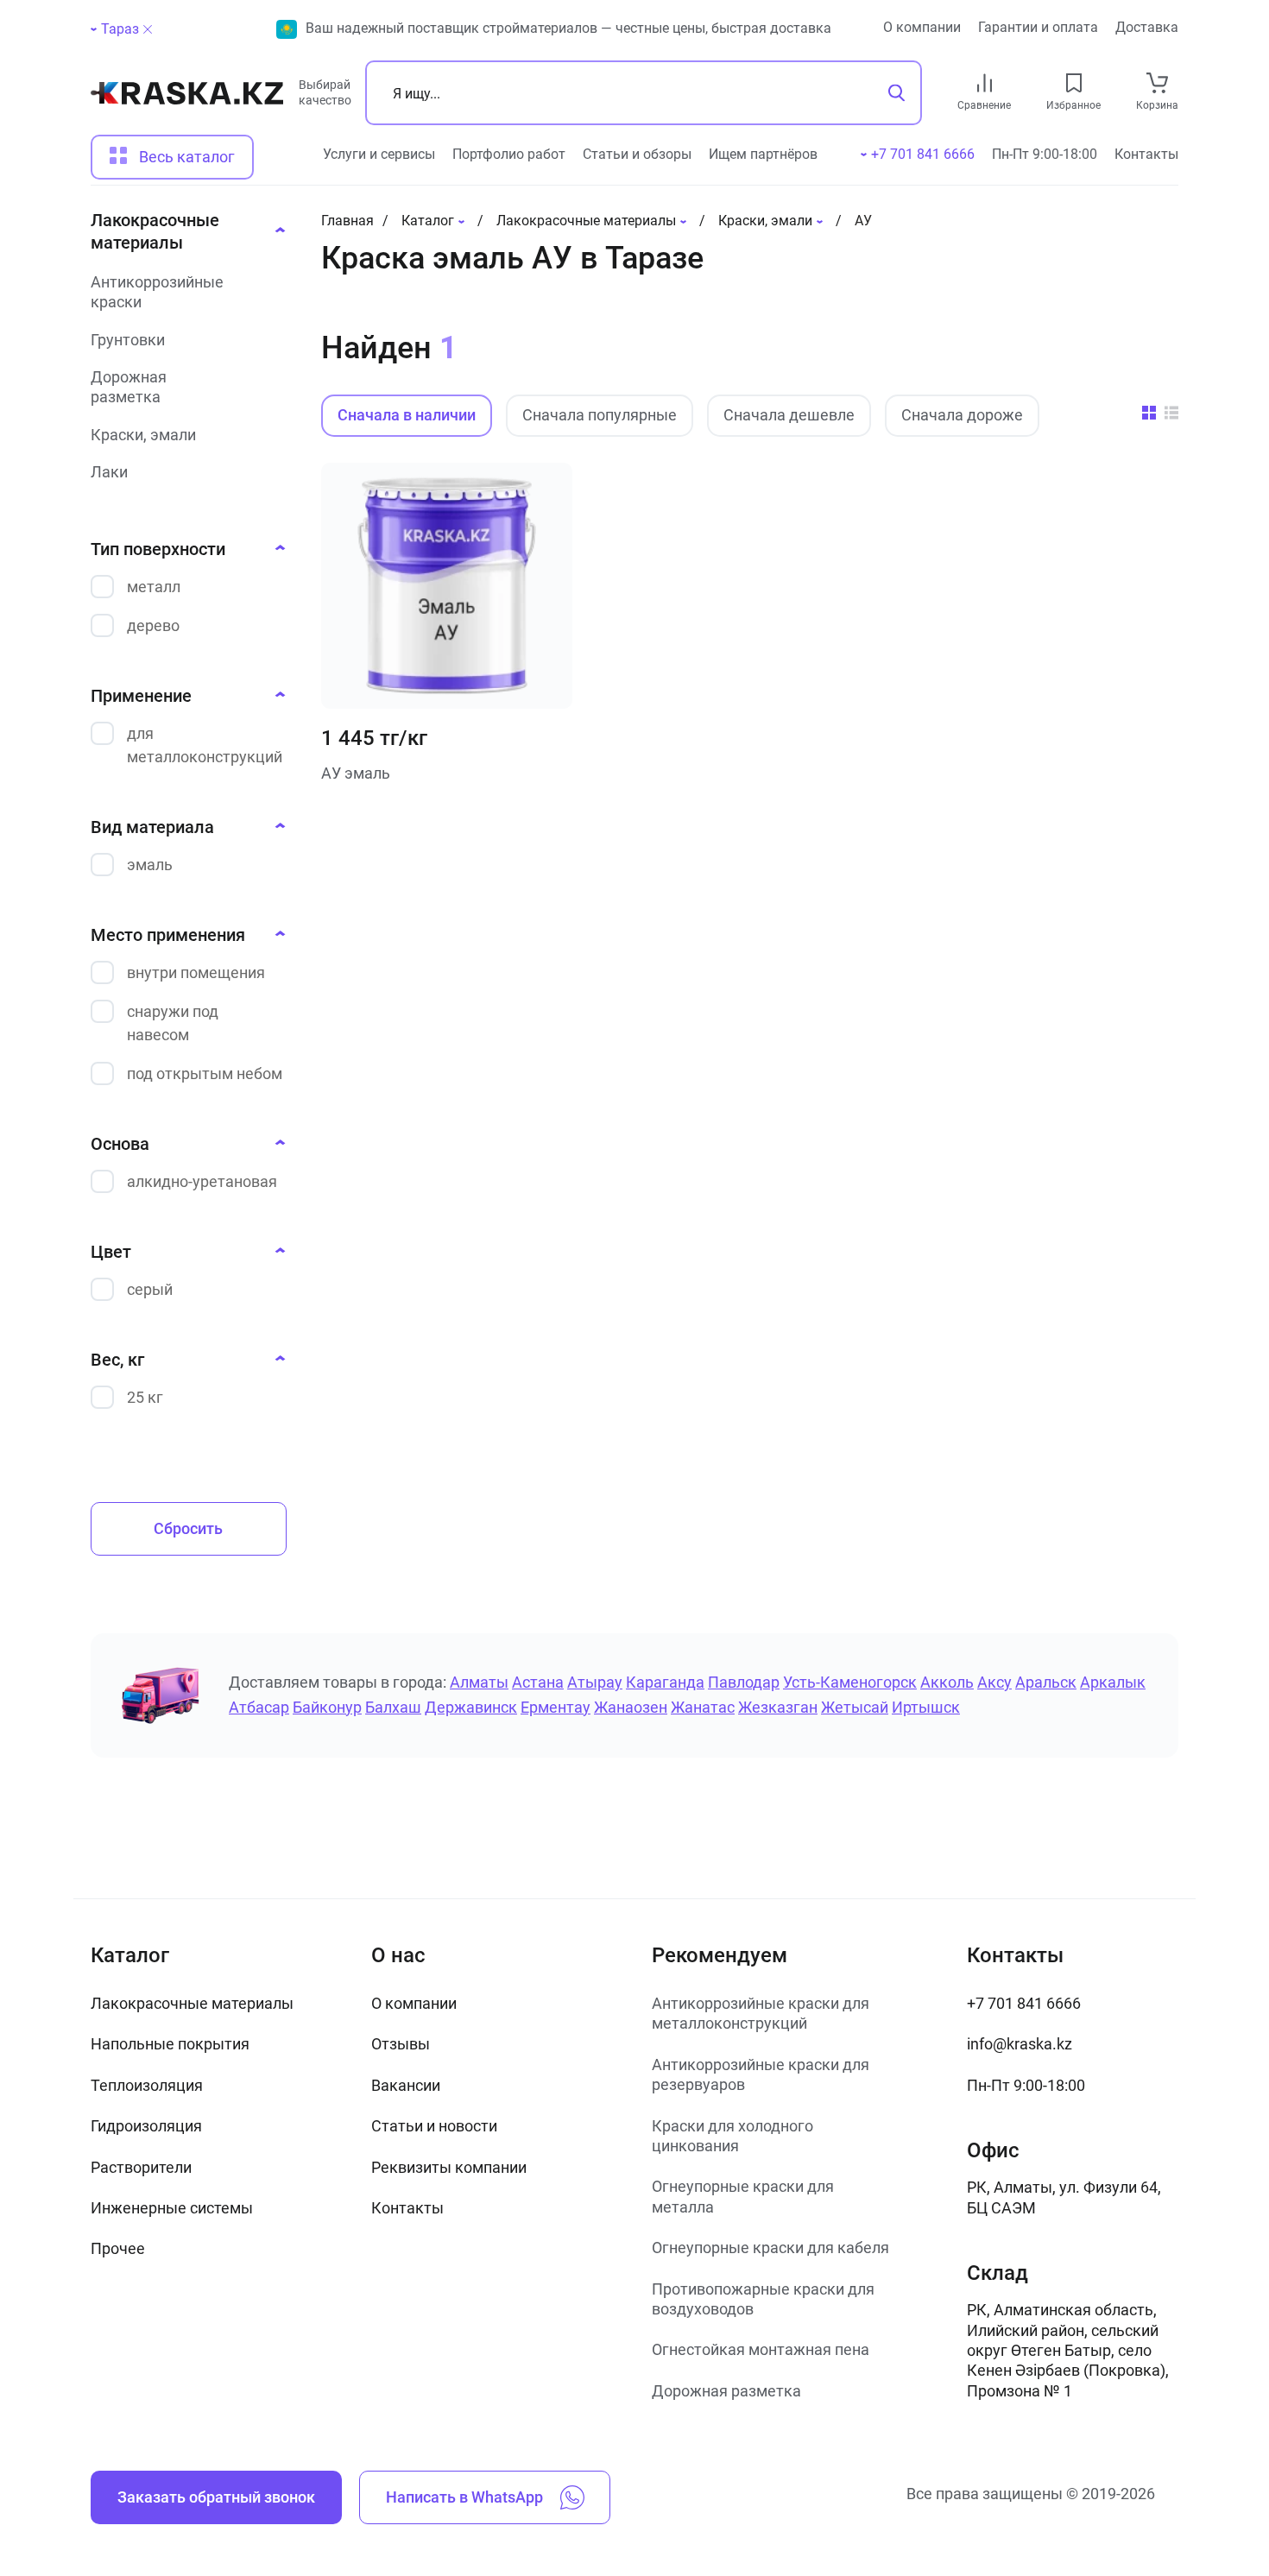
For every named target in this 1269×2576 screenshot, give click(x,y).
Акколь (947, 1682)
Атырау (595, 1682)
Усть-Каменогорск (850, 1682)
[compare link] (985, 83)
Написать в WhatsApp (464, 2497)
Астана (538, 1682)
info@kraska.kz (1020, 2044)
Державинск (471, 1707)
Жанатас (703, 1707)
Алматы (479, 1682)
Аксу (994, 1682)
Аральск (1046, 1682)
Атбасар (259, 1707)
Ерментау (556, 1707)
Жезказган (778, 1707)
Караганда (665, 1682)
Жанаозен (631, 1707)
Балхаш (393, 1707)
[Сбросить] (148, 29)
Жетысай (855, 1707)
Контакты (1146, 154)
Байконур (327, 1707)
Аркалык (1113, 1682)
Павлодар (744, 1682)
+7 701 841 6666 (1024, 2003)
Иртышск (926, 1707)
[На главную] (187, 100)
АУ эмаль (356, 773)
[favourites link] (1074, 83)
